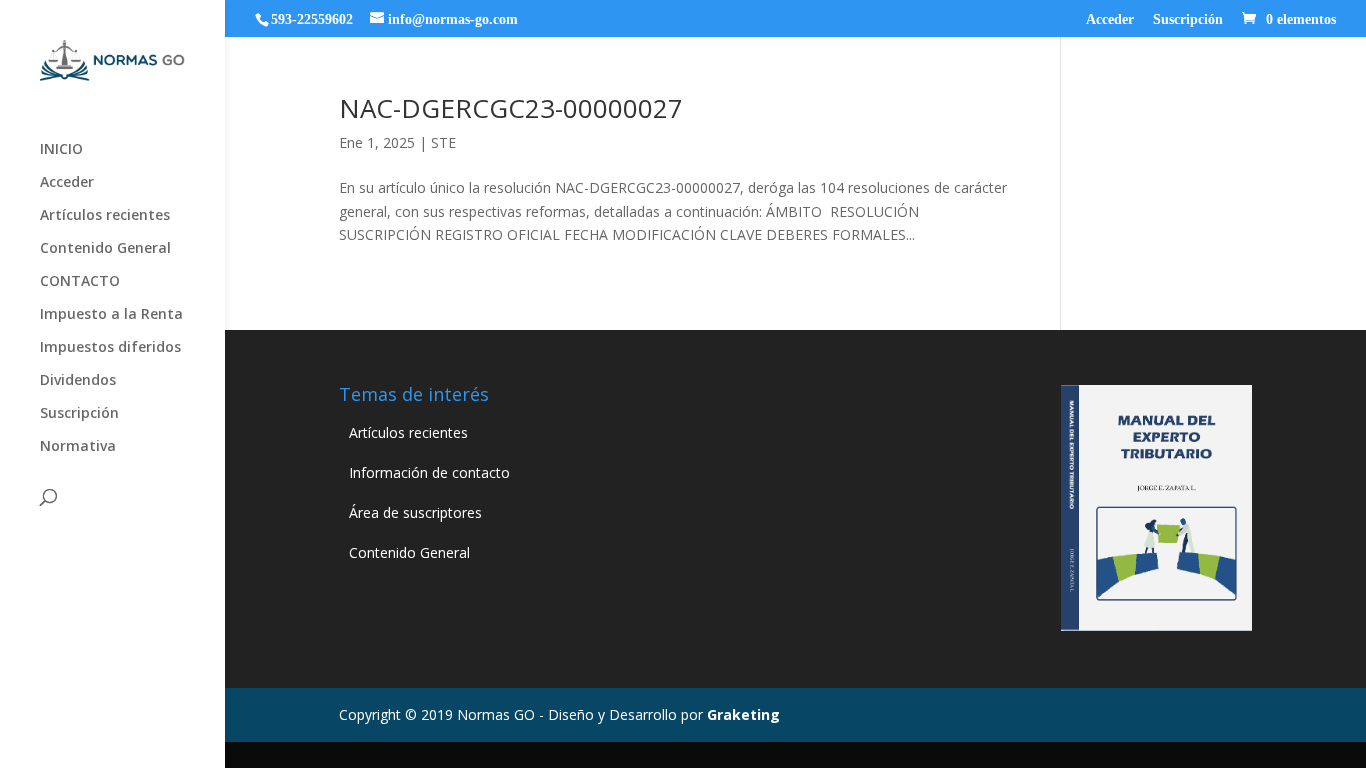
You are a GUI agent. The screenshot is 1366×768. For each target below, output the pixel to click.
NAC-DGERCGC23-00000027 (511, 108)
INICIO (61, 150)
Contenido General (105, 249)
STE (443, 142)
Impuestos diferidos (110, 348)
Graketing (743, 714)
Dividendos (78, 381)
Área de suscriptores (415, 512)
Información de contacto (429, 472)
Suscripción (1188, 20)
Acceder (1110, 20)
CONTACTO (80, 282)
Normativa (78, 447)
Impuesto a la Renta (111, 315)
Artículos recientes (105, 216)
